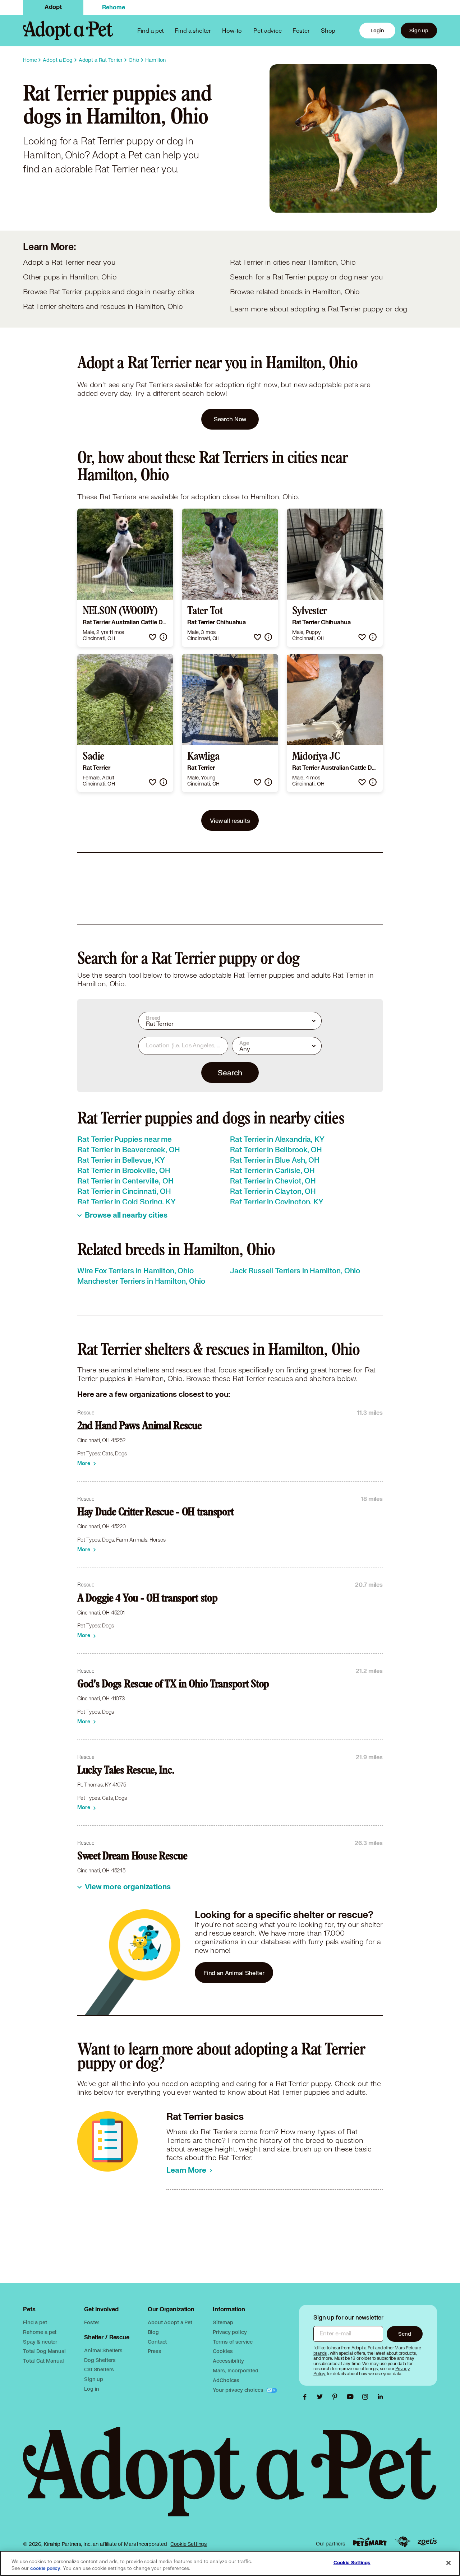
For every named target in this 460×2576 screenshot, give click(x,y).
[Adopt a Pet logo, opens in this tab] (230, 2479)
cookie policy (45, 2568)
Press (154, 2351)
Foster (301, 30)
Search (230, 1072)
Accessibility (228, 2361)
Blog (153, 2332)
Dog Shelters (100, 2360)
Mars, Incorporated (235, 2370)
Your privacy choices (239, 2390)
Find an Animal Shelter (234, 1973)
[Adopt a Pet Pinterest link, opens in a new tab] (337, 2397)
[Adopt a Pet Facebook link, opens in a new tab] (307, 2397)
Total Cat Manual (43, 2361)
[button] (153, 637)
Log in (92, 2389)
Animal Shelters (103, 2350)
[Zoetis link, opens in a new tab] (427, 2542)
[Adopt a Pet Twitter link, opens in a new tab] (322, 2397)
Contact (157, 2342)
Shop (328, 30)
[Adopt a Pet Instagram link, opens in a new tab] (367, 2397)
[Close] (448, 2563)
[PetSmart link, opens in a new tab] (370, 2542)
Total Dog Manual (44, 2351)
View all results (230, 821)
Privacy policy (230, 2332)
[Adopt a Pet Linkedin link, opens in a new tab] (380, 2397)
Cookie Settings (188, 2544)
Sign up (419, 30)
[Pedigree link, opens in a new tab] (402, 2542)
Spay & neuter (40, 2342)
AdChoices (226, 2380)
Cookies (223, 2351)
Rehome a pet (40, 2332)
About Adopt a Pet (170, 2322)
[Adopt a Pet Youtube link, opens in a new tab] (352, 2397)
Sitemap (223, 2322)
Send (404, 2334)
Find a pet (35, 2322)
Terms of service (233, 2342)
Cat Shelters (99, 2369)
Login (377, 30)
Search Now (230, 419)
